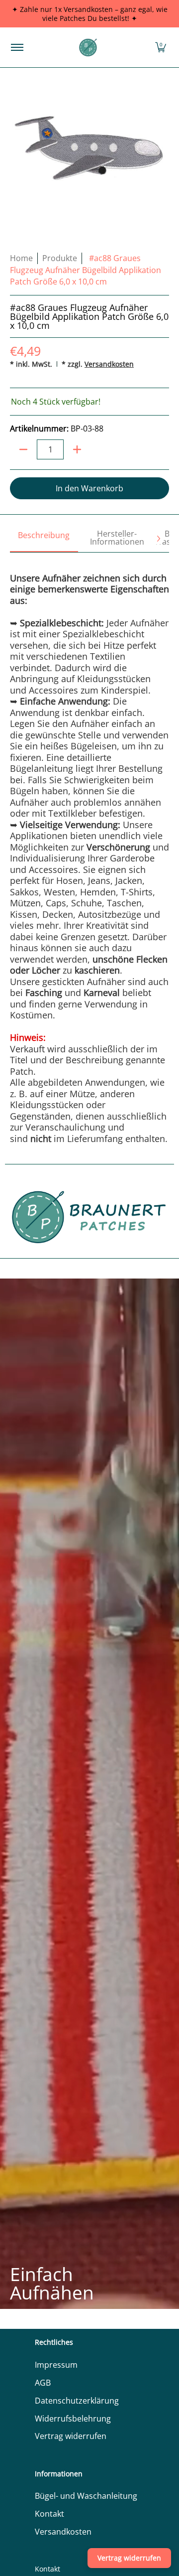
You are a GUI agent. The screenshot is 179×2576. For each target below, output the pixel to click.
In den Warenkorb (89, 488)
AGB (43, 2383)
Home (21, 258)
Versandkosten (109, 364)
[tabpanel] (89, 848)
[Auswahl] (77, 449)
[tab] (44, 539)
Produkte (60, 258)
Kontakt (49, 2514)
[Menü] (17, 47)
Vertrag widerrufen (71, 2436)
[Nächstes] (158, 539)
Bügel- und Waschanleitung (86, 2496)
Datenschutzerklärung (77, 2401)
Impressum (56, 2365)
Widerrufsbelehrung (73, 2419)
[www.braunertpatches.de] (88, 47)
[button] (161, 47)
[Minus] (23, 449)
